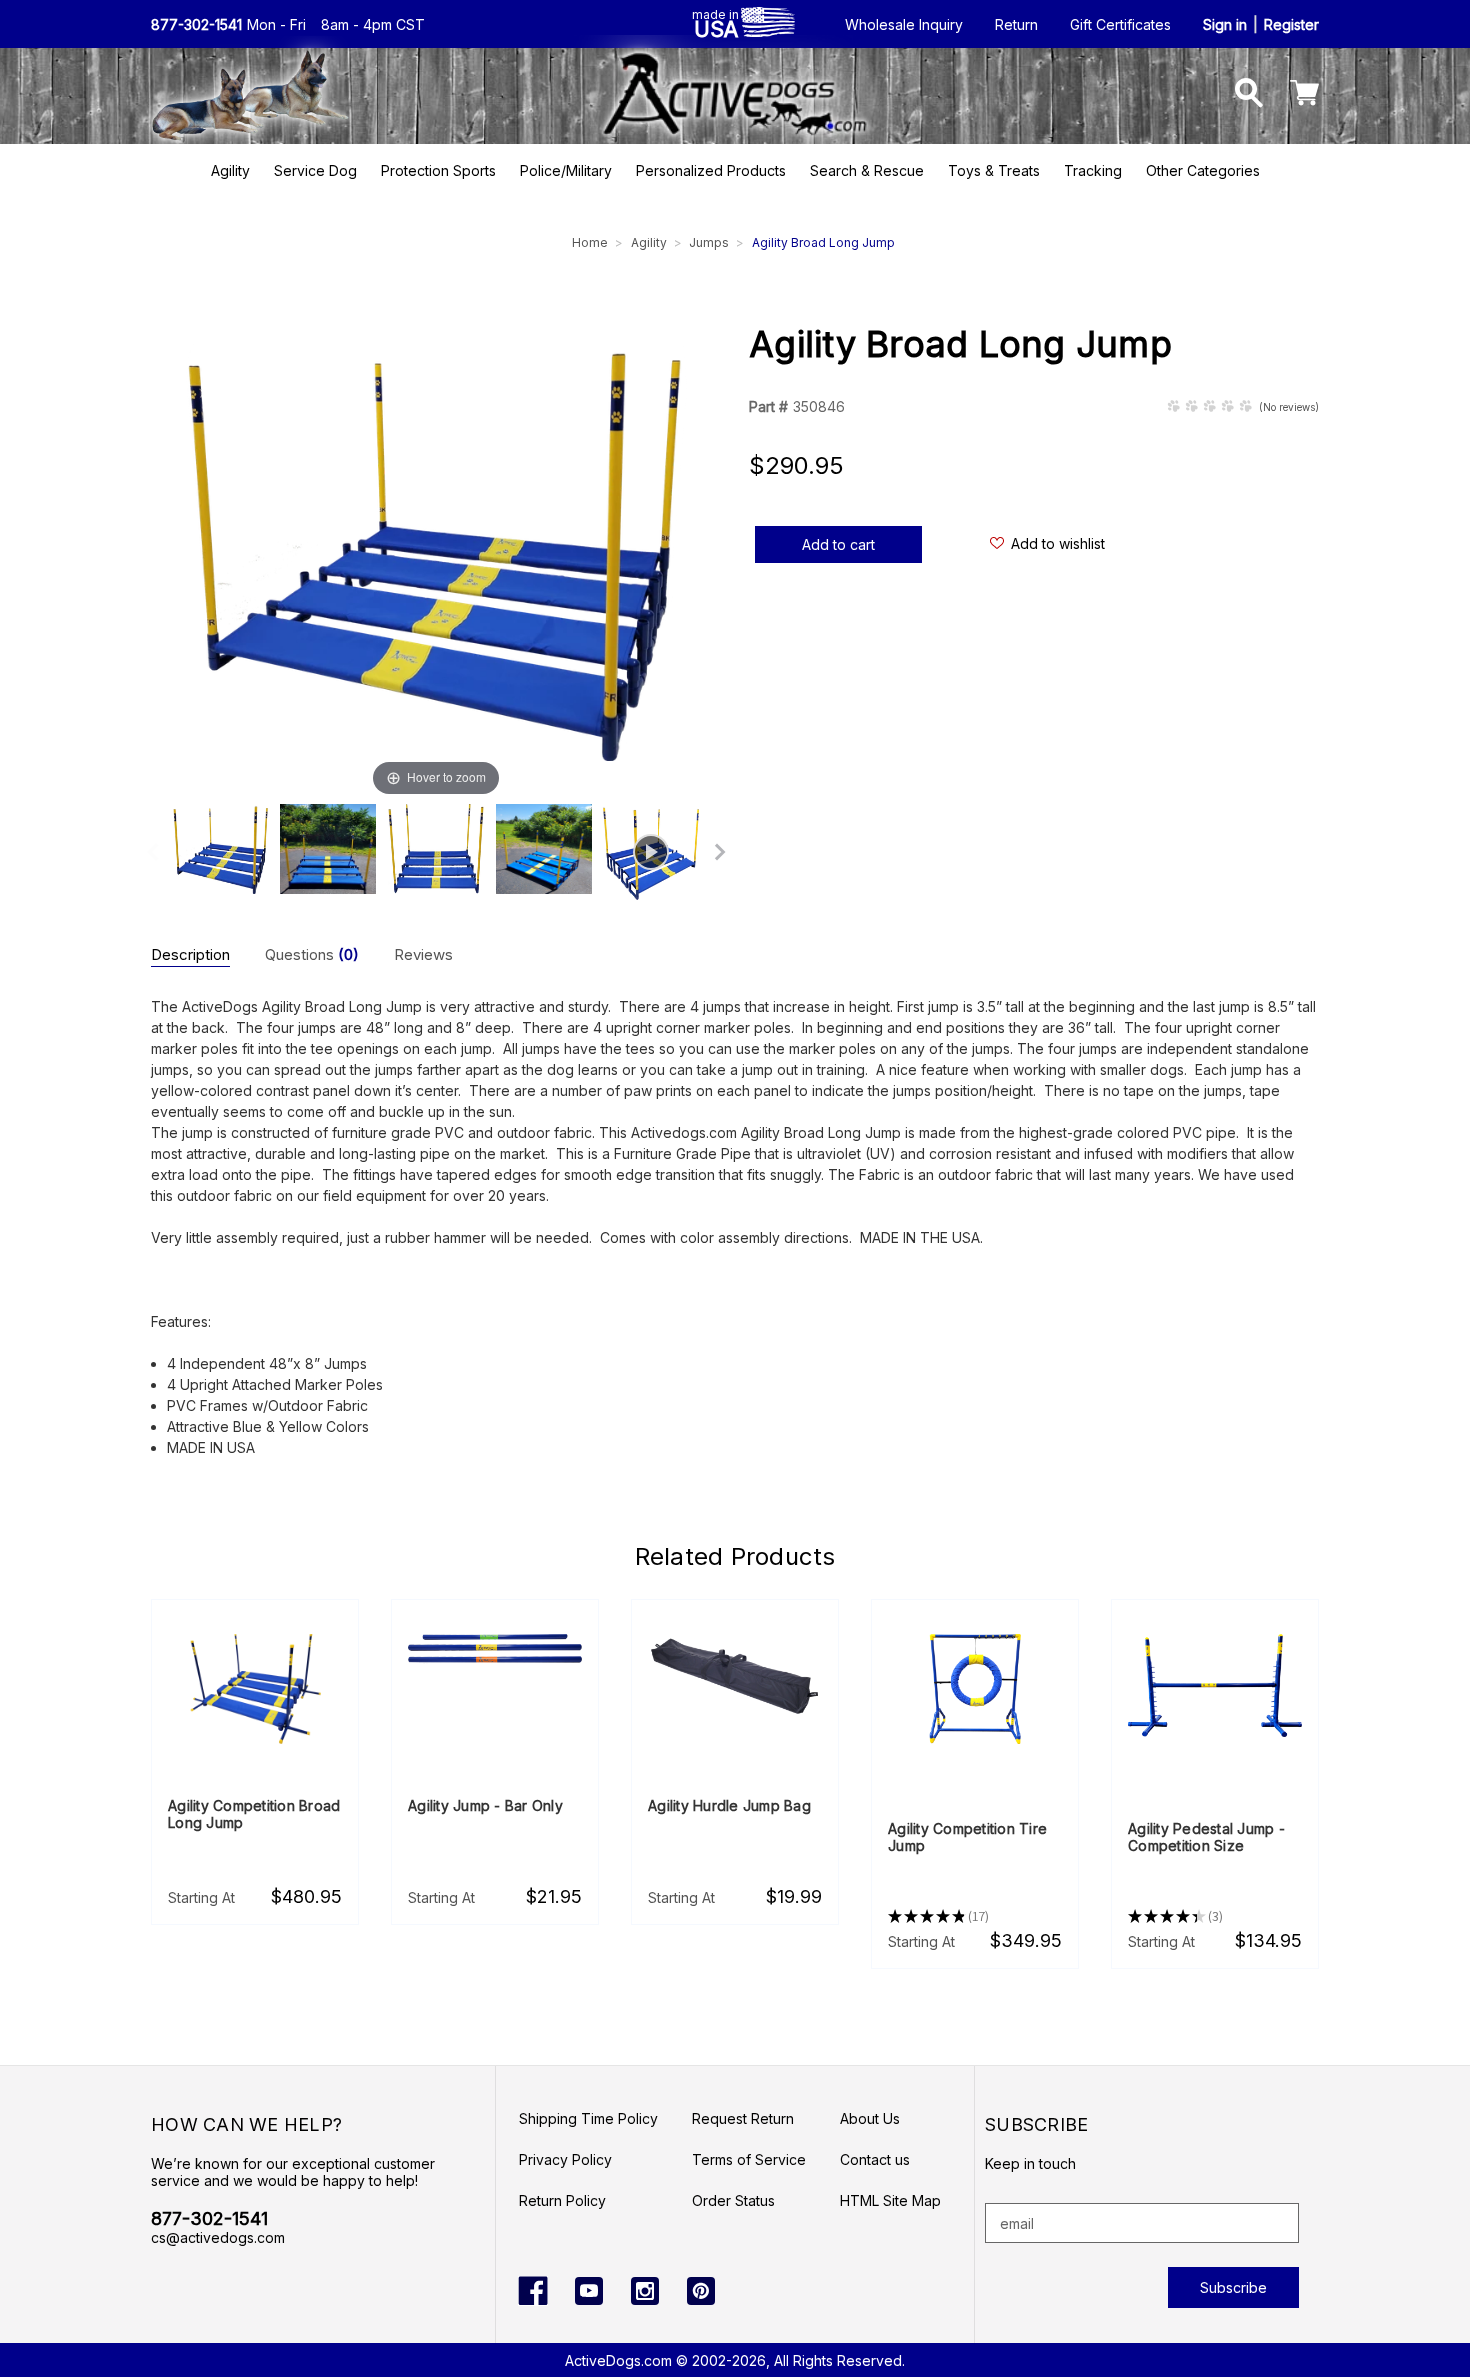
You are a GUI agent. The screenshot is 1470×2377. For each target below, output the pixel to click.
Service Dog (315, 170)
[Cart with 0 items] (1304, 95)
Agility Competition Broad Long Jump (254, 1814)
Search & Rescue (867, 170)
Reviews (423, 954)
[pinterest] (701, 2291)
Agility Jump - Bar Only (485, 1805)
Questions (312, 954)
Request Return (743, 2118)
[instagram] (645, 2291)
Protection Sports (438, 170)
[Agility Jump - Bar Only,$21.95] (495, 1649)
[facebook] (533, 2291)
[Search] (1249, 95)
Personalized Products (711, 170)
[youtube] (589, 2291)
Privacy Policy (565, 2159)
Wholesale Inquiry (904, 24)
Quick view (255, 1691)
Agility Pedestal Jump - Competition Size (1206, 1837)
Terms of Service (749, 2159)
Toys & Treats (994, 170)
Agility (230, 170)
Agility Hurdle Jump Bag (729, 1805)
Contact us (875, 2159)
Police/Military (566, 170)
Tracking (1093, 170)
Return (1016, 24)
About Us (870, 2118)
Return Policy (562, 2200)
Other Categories (1203, 170)
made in (715, 23)
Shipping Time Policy (588, 2118)
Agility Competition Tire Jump (967, 1837)
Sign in (1225, 24)
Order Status (733, 2200)
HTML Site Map (890, 2200)
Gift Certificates (1120, 24)
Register (1291, 24)
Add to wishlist (1058, 543)
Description (190, 954)
